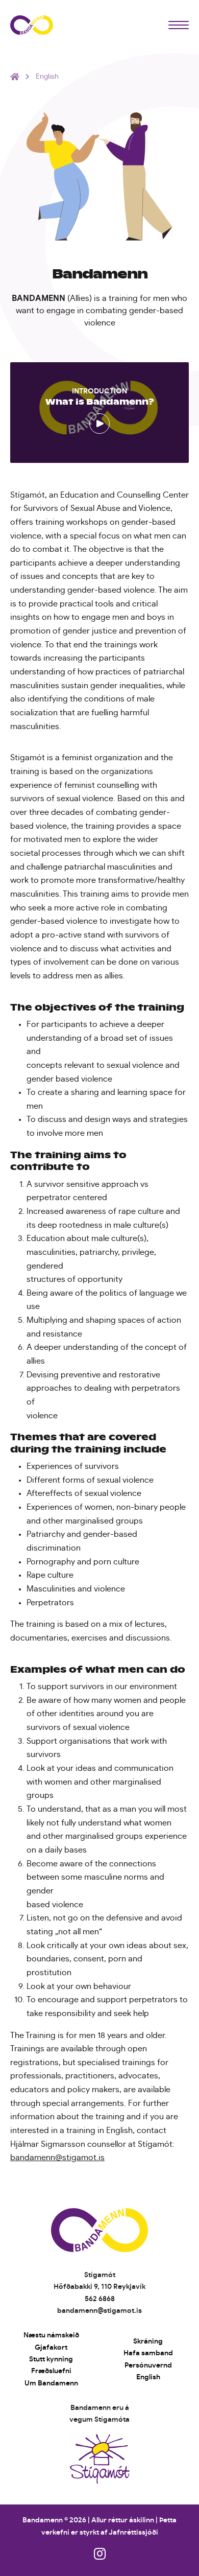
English (148, 2377)
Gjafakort (51, 2348)
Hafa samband (148, 2353)
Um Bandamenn (51, 2383)
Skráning (148, 2341)
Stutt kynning (51, 2359)
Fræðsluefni (51, 2371)
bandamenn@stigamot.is (57, 2158)
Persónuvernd (148, 2366)
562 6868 (100, 2299)
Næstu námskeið (51, 2335)
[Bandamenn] (32, 25)
